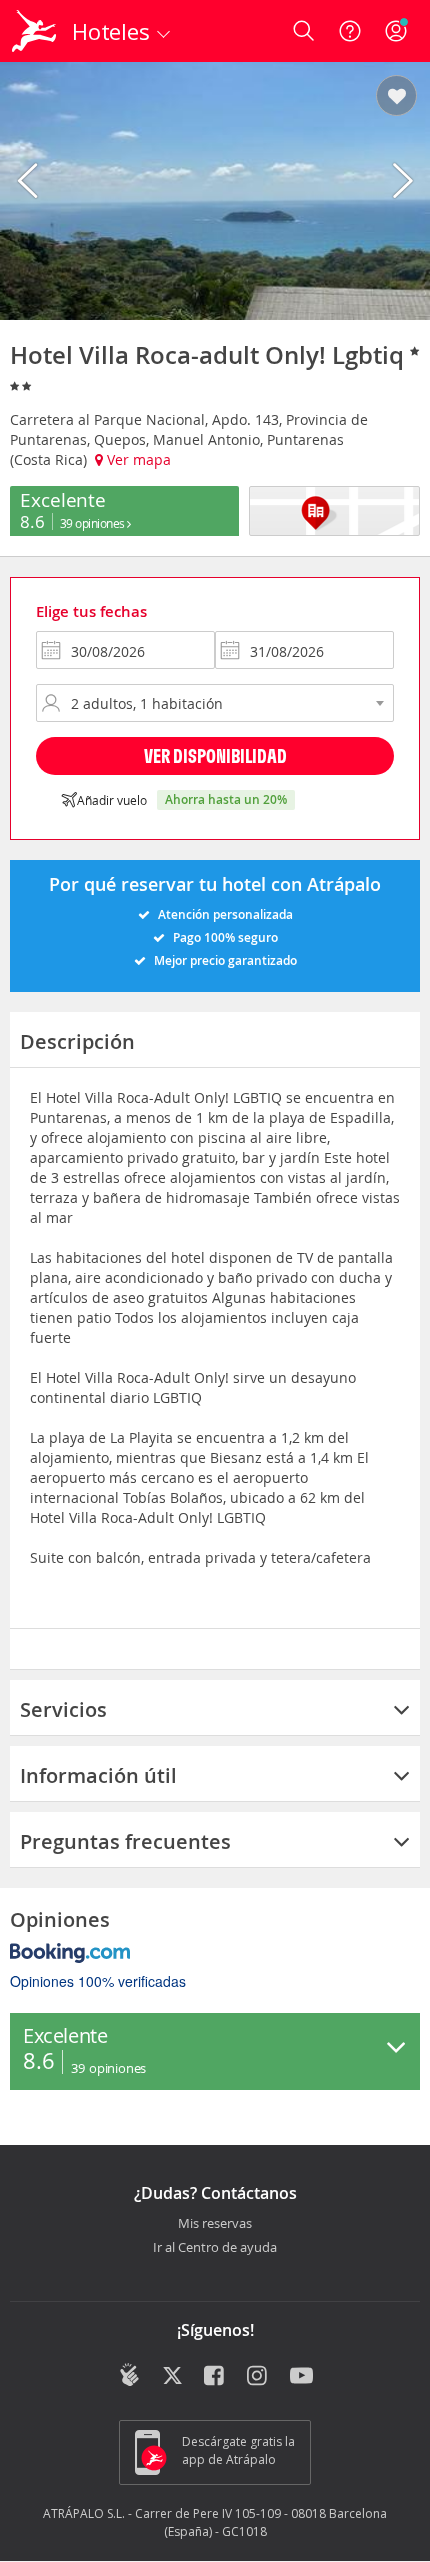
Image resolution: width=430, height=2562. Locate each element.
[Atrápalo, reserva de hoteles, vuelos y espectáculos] (34, 31)
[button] (396, 97)
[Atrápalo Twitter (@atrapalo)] (172, 2377)
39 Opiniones (94, 523)
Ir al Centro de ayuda (215, 2248)
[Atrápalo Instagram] (258, 2377)
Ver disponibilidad (215, 755)
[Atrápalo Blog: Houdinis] (129, 2375)
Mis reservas (215, 2224)
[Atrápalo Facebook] (215, 2377)
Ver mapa (137, 459)
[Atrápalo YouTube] (301, 2377)
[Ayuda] (350, 31)
